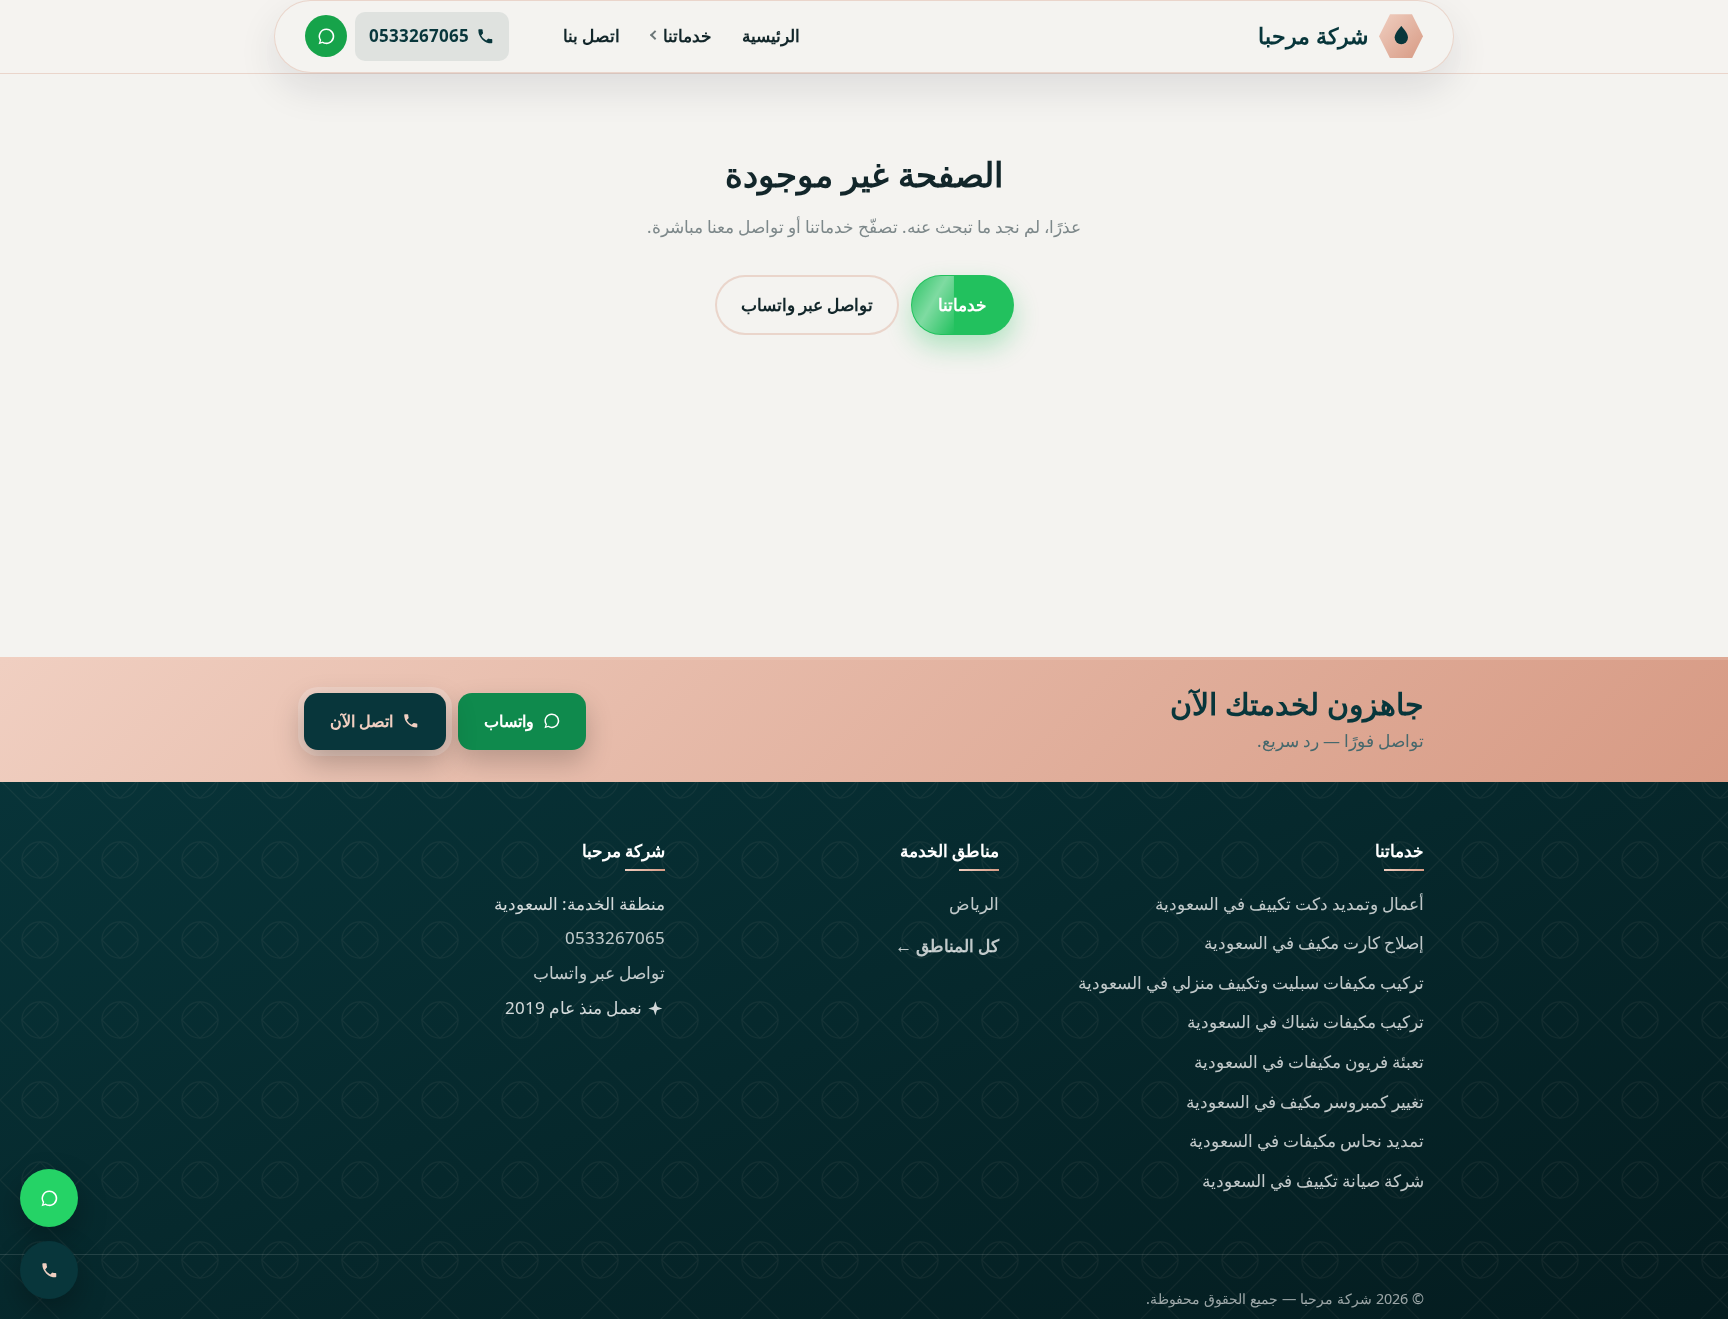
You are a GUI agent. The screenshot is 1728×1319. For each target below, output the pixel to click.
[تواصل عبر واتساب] (326, 36)
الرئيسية (771, 35)
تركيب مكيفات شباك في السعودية (1305, 1021)
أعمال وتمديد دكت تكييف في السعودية (1289, 903)
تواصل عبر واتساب (807, 303)
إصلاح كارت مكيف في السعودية (1314, 942)
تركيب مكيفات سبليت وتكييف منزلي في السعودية (1251, 982)
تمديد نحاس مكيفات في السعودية (1306, 1140)
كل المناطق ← (947, 945)
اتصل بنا (591, 35)
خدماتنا (687, 35)
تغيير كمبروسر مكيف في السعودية (1305, 1101)
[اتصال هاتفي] (49, 1270)
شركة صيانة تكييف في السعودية (1313, 1180)
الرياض (974, 903)
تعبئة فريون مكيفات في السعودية (1309, 1061)
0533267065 (615, 937)
